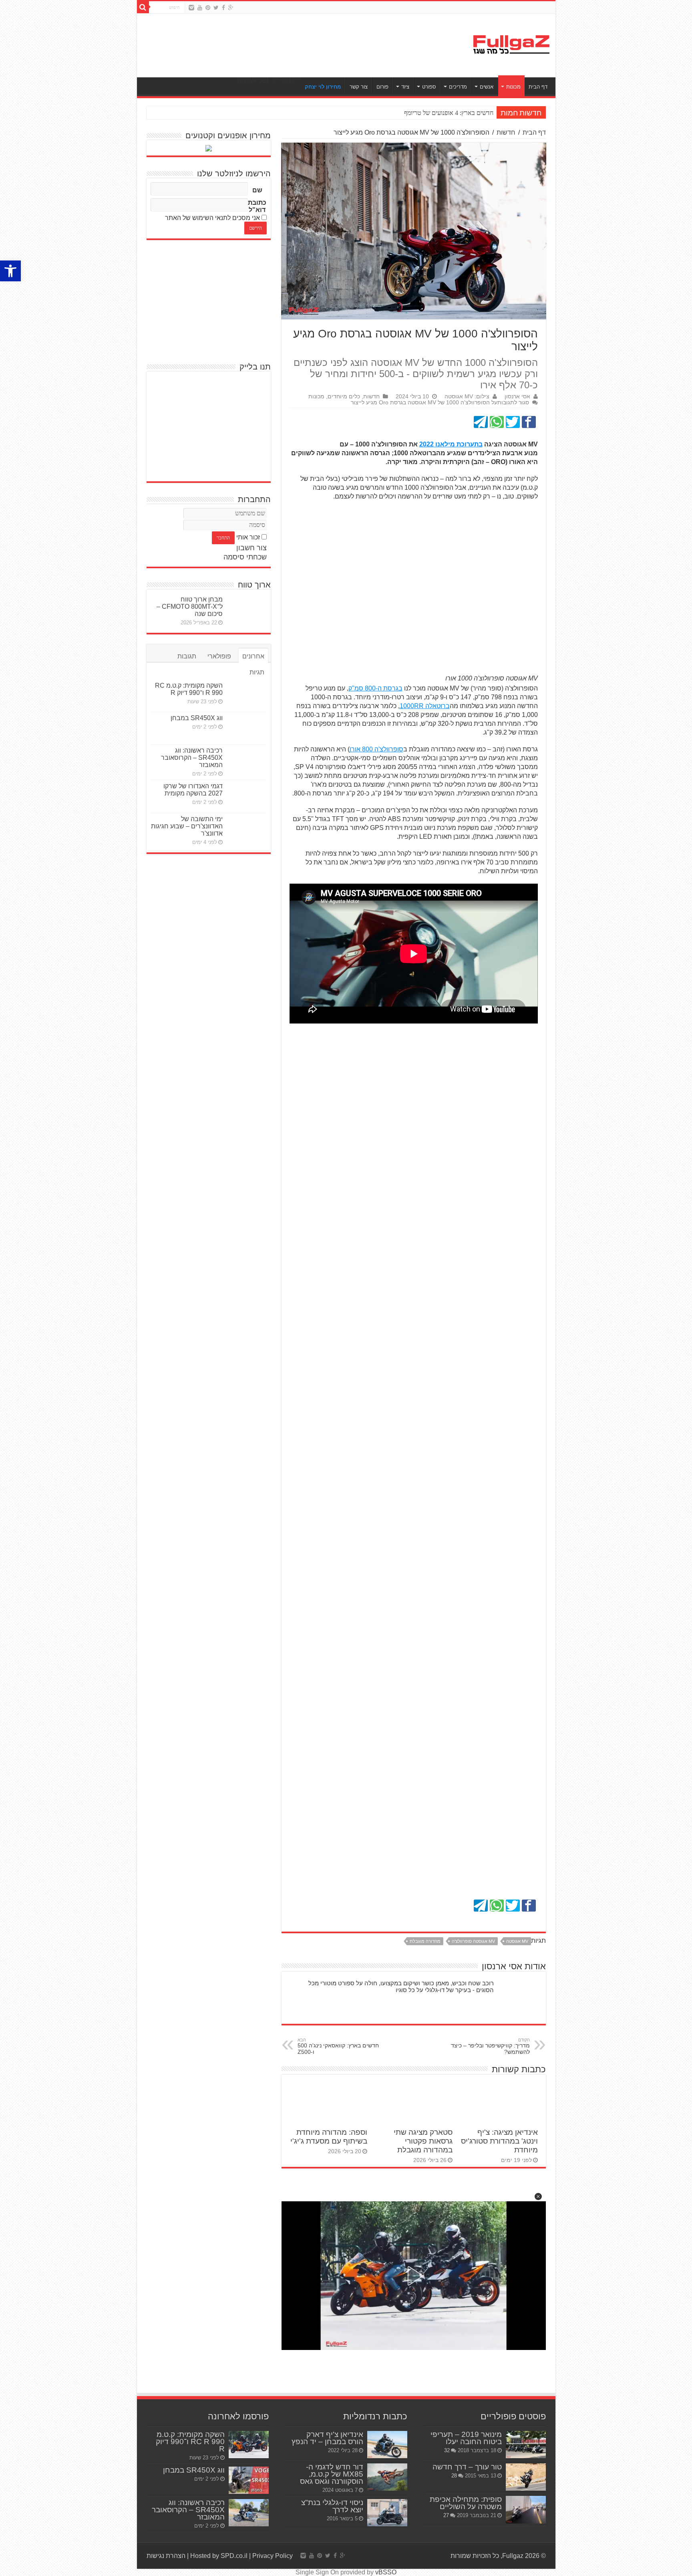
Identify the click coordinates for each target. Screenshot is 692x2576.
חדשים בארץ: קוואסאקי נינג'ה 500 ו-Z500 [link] (338, 2046)
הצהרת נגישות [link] (166, 2556)
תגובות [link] (187, 656)
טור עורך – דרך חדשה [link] (467, 2467)
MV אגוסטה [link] (517, 1941)
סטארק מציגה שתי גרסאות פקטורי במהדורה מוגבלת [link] (423, 2141)
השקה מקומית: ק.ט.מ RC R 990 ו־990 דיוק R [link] (189, 689)
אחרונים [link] (253, 656)
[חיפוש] (143, 7)
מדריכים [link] (458, 87)
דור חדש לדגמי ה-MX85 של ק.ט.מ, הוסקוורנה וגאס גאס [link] (332, 2474)
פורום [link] (382, 87)
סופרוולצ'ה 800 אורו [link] (376, 749)
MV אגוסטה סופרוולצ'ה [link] (473, 1941)
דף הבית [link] (538, 87)
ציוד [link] (405, 87)
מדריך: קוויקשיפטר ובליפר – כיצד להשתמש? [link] (490, 2046)
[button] (538, 2196)
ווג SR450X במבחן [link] (197, 718)
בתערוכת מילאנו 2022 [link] (451, 444)
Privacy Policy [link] (273, 2556)
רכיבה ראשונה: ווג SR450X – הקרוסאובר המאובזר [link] (192, 758)
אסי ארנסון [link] (517, 397)
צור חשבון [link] (251, 548)
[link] (10, 271)
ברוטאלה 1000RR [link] (425, 706)
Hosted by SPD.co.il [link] (219, 2556)
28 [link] (454, 2476)
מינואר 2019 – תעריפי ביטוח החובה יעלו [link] (466, 2438)
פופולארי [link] (219, 656)
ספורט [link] (429, 87)
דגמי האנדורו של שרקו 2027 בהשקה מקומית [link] (193, 790)
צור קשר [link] (359, 87)
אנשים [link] (487, 87)
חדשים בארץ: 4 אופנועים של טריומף (449, 113)
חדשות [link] (506, 132)
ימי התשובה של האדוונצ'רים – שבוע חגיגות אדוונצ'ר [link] (187, 826)
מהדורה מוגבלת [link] (425, 1941)
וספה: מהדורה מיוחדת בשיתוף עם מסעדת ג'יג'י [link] (329, 2137)
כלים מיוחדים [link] (344, 397)
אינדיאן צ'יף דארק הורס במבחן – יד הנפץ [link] (327, 2438)
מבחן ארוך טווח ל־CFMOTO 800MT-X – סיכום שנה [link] (190, 607)
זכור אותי (248, 537)
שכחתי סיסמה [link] (245, 557)
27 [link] (446, 2515)
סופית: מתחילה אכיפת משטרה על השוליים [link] (466, 2503)
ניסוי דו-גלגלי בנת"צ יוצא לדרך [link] (332, 2506)
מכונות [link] (513, 87)
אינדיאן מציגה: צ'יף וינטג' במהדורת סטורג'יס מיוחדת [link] (499, 2141)
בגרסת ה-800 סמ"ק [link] (375, 688)
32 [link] (447, 2450)
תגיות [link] (257, 672)
